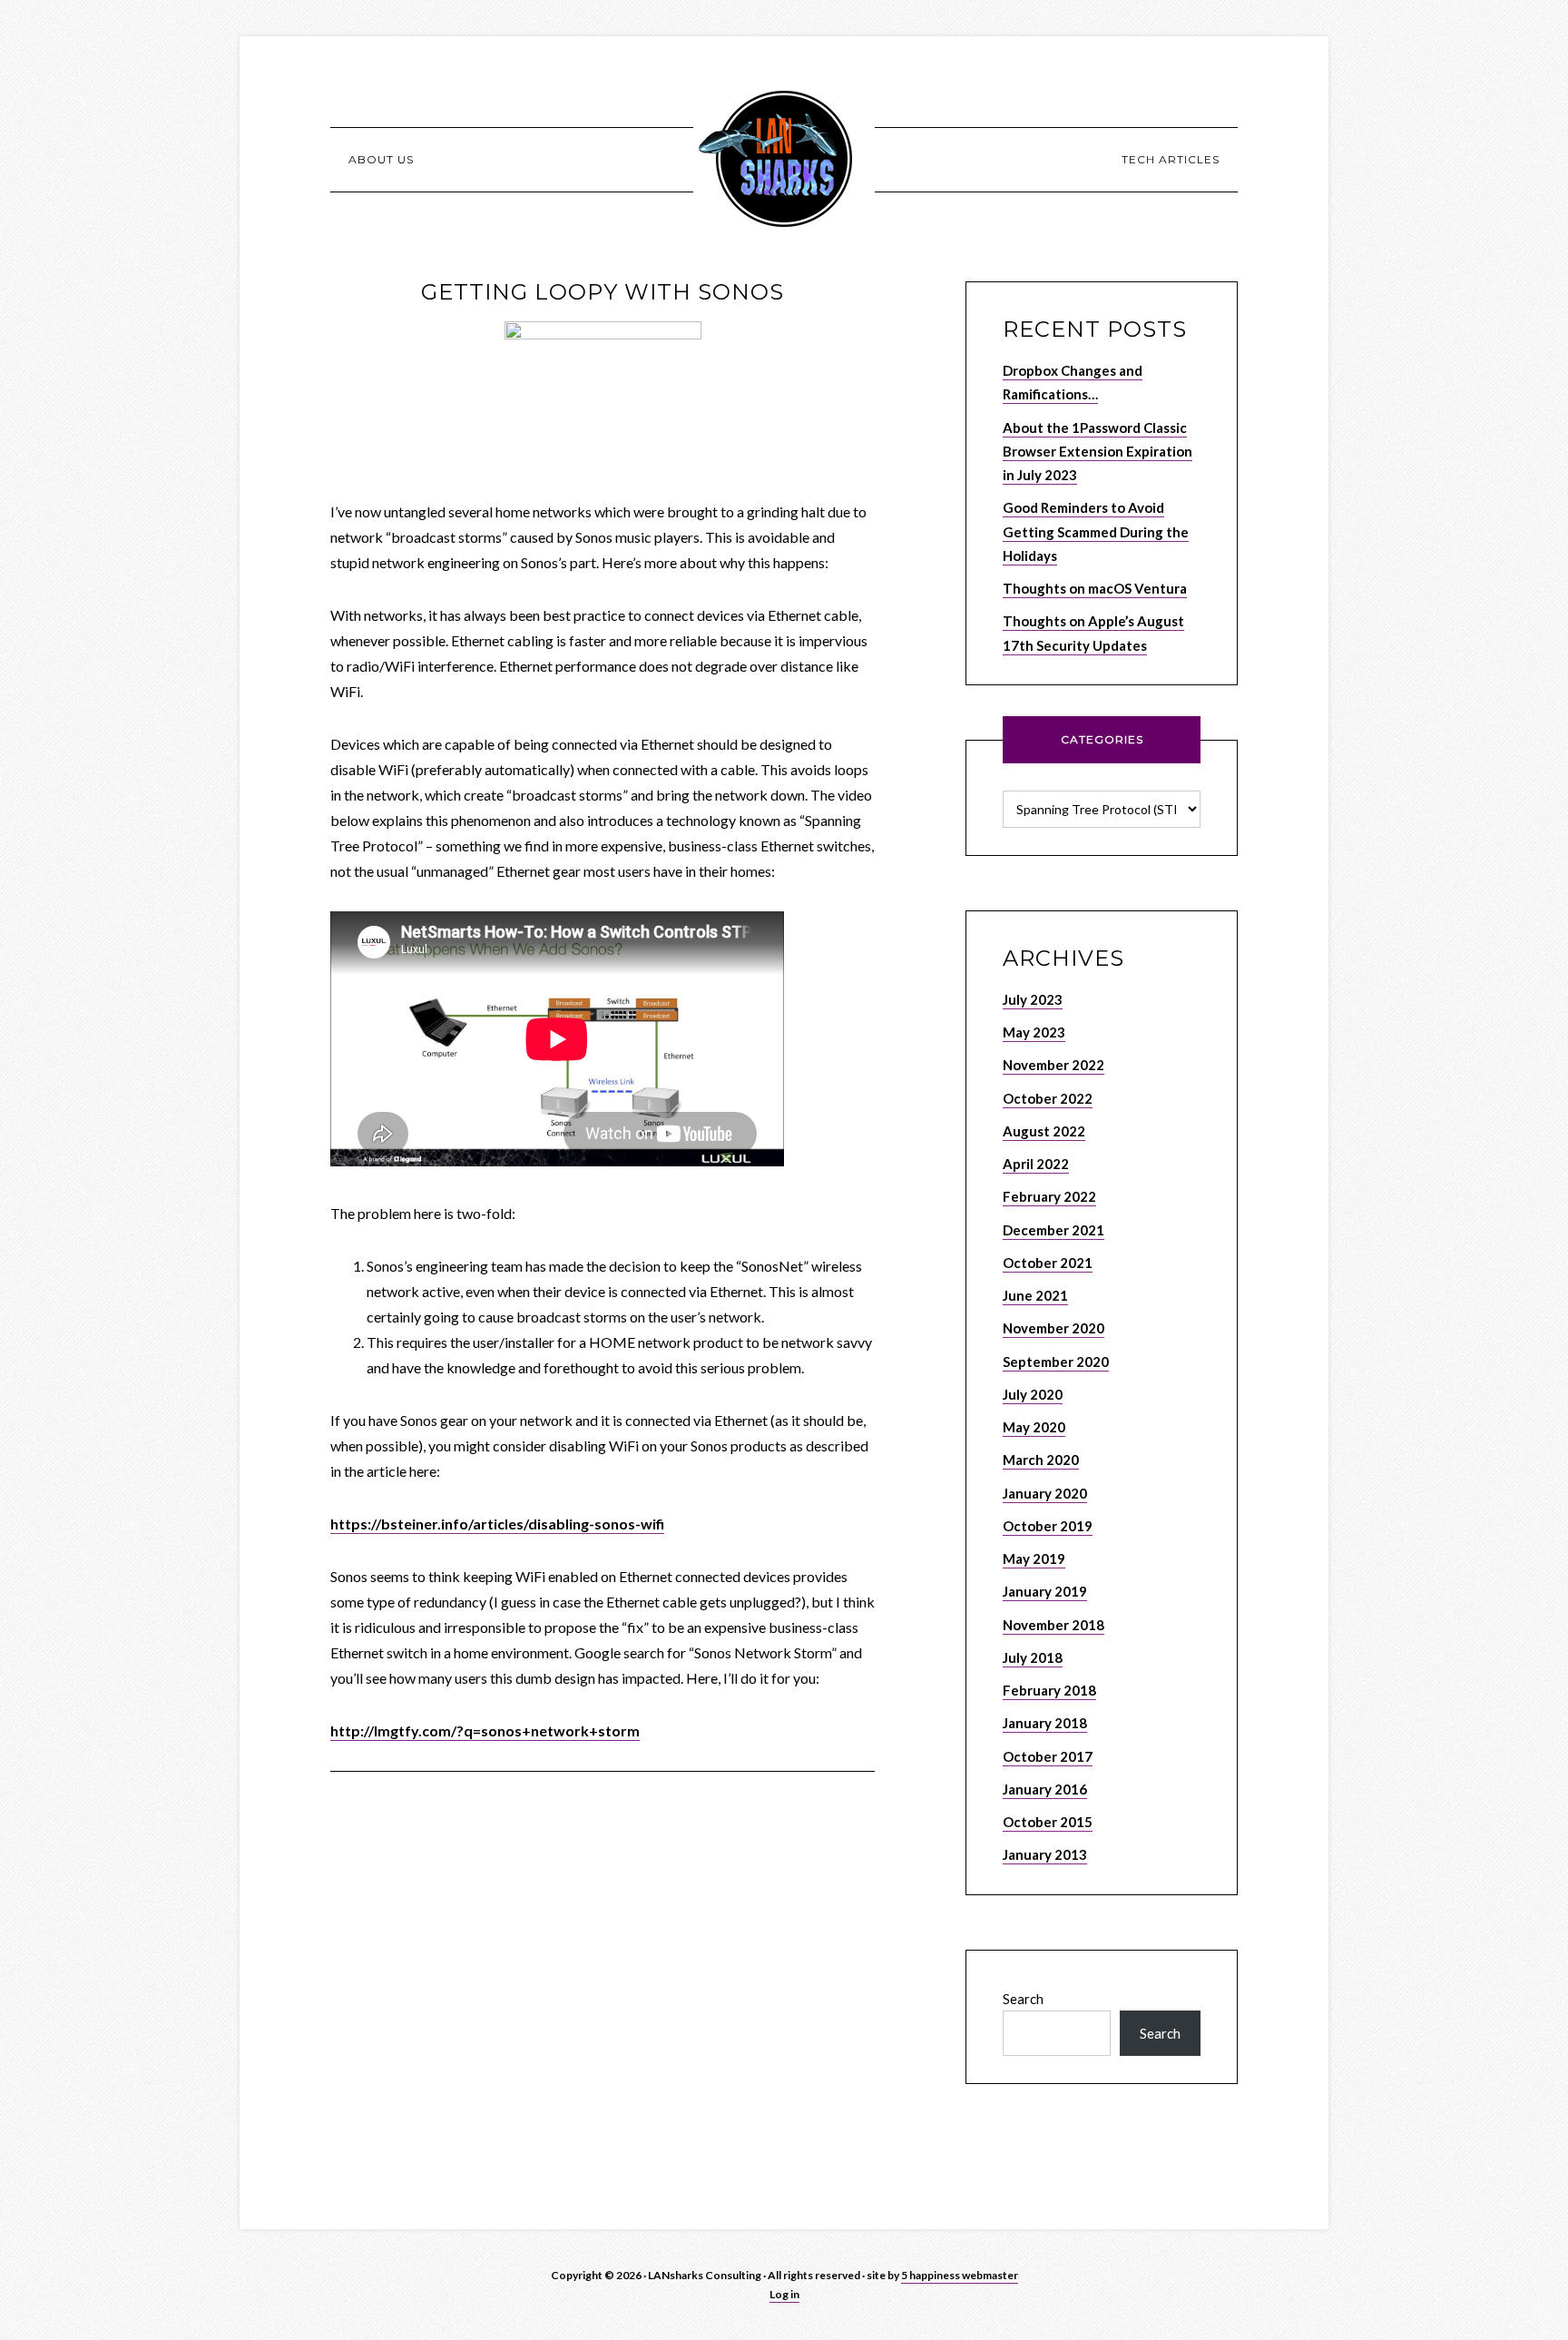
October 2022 (1048, 1098)
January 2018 (1045, 1723)
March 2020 (1041, 1460)
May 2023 (1034, 1032)
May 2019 (1034, 1558)
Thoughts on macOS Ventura (1095, 588)
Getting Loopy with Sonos (603, 292)
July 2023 (1033, 999)
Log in (784, 2294)
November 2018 (1053, 1625)
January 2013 (1045, 1854)
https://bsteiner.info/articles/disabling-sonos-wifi (497, 1524)
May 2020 (1034, 1427)
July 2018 (1033, 1657)
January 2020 (1045, 1493)
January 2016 (1045, 1789)
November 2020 (1053, 1328)
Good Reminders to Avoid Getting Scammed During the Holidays (1096, 531)
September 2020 (1056, 1362)
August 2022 (1044, 1131)
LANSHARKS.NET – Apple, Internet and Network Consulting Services (784, 159)
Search (1023, 1999)
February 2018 (1049, 1690)
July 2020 (1033, 1394)
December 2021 (1053, 1230)
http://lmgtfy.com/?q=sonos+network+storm (485, 1730)
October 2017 (1048, 1756)
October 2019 (1048, 1526)
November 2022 (1053, 1065)
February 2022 (1049, 1196)
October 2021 (1048, 1263)
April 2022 (1036, 1164)
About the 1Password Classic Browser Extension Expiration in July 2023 (1098, 452)
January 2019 (1045, 1591)
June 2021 (1035, 1295)
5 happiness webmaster (960, 2275)
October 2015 (1048, 1822)
